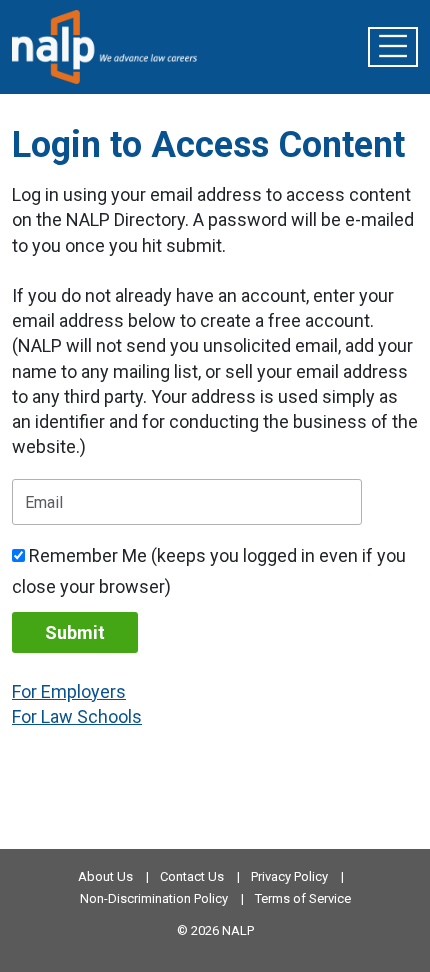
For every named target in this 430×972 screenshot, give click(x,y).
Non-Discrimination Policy (154, 898)
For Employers (69, 691)
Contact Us (192, 876)
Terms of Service (303, 898)
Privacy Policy (289, 876)
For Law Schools (77, 716)
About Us (105, 876)
